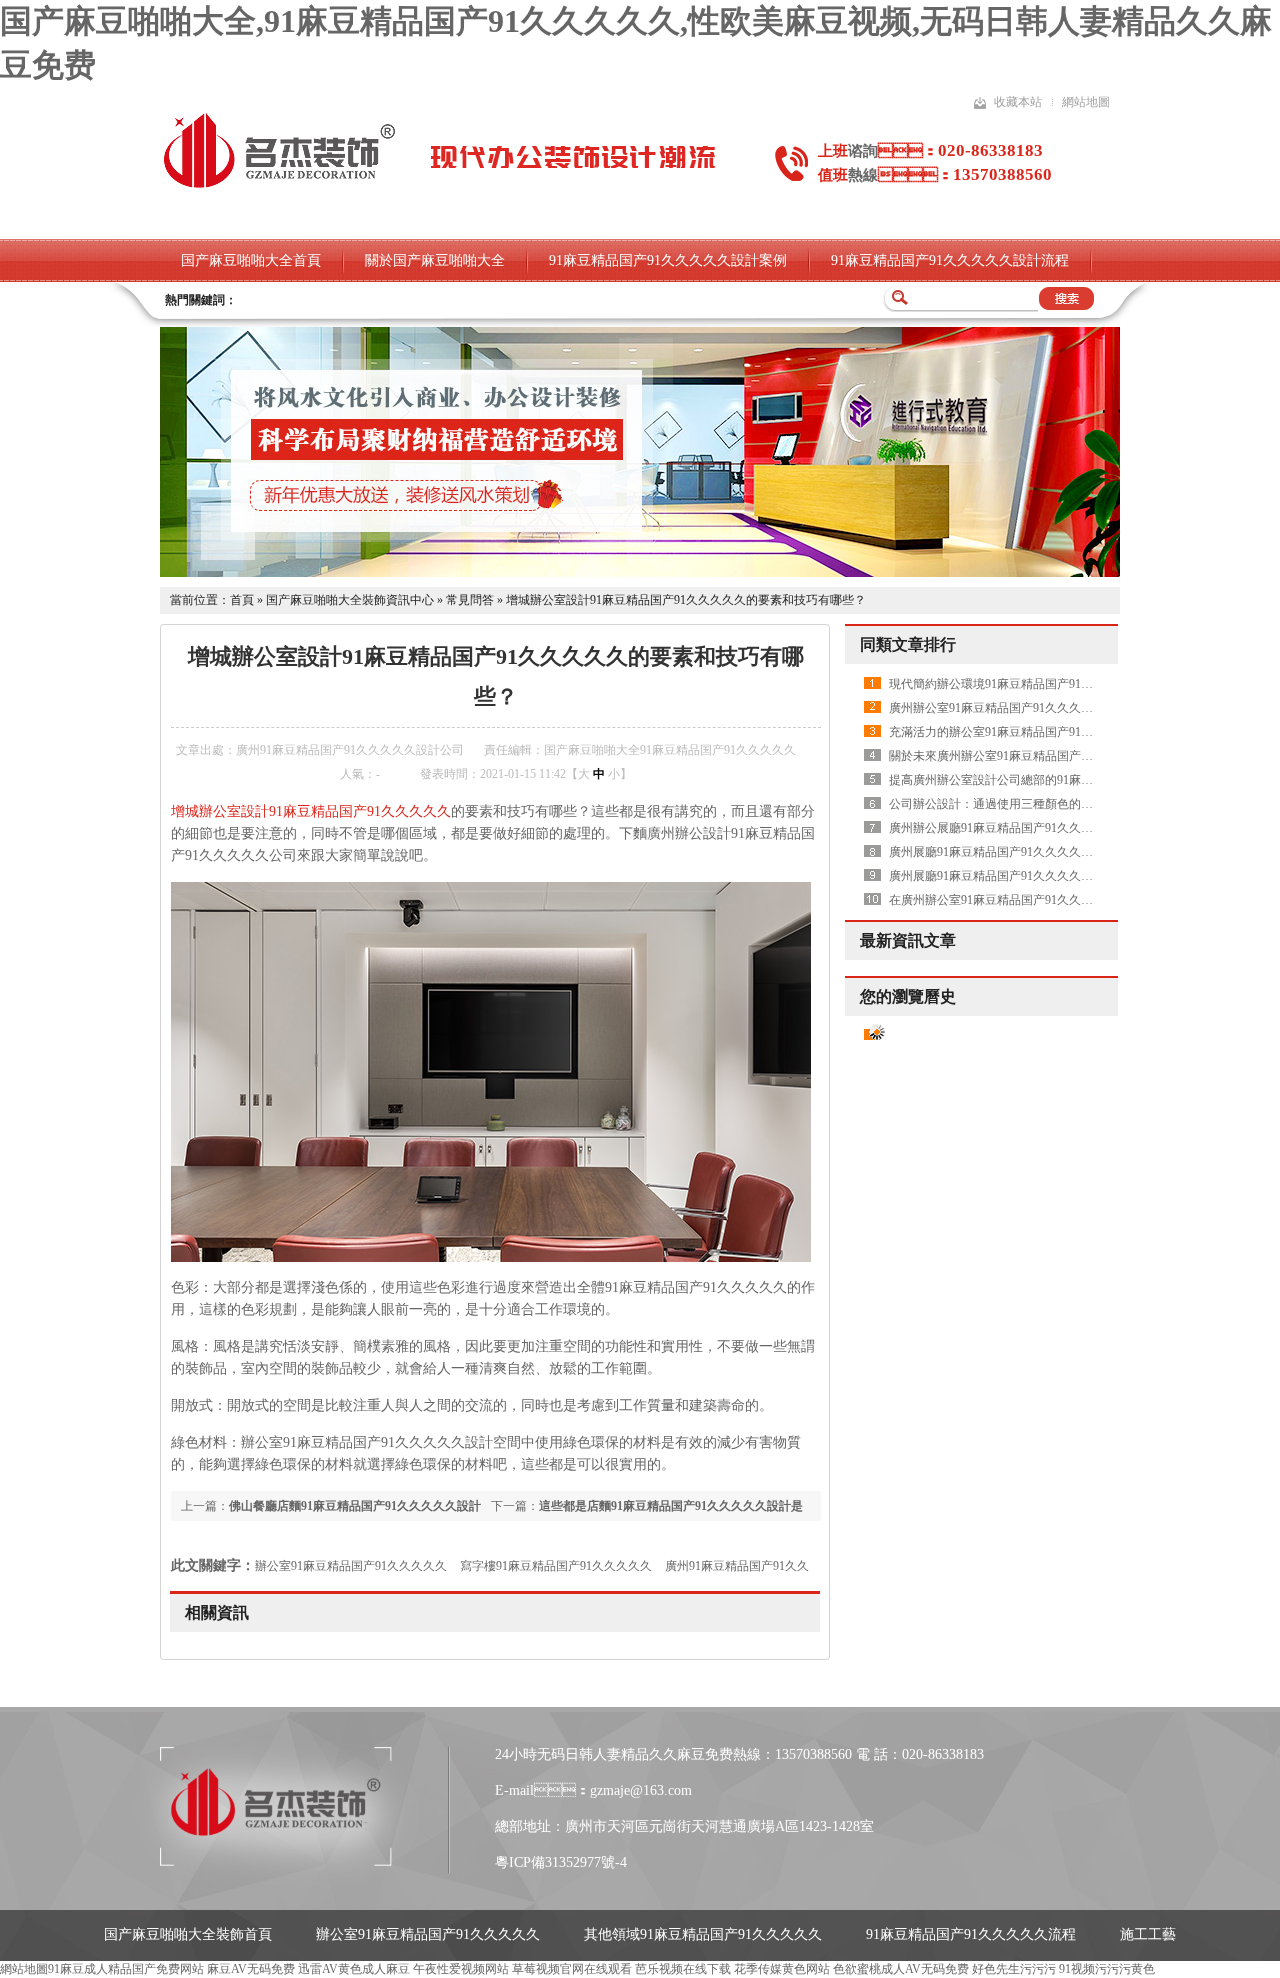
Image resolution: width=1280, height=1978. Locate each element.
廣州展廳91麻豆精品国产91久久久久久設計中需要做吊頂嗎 (1045, 852)
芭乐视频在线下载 (683, 1969)
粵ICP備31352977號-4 (561, 1862)
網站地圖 (1086, 102)
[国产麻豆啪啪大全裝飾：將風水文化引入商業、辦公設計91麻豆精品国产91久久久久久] (640, 573)
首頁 (242, 600)
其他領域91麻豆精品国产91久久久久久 (703, 1934)
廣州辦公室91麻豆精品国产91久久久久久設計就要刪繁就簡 (1045, 708)
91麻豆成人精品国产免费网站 (126, 1969)
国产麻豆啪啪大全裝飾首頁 (188, 1934)
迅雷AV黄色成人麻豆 (354, 1969)
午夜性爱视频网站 (461, 1969)
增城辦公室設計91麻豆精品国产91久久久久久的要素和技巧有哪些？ (686, 600)
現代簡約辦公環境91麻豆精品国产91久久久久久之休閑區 (1039, 684)
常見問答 (470, 600)
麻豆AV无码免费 (251, 1969)
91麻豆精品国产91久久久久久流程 (971, 1934)
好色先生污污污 (1014, 1969)
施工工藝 (1148, 1934)
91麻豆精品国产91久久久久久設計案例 (668, 260)
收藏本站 (1018, 102)
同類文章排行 (908, 644)
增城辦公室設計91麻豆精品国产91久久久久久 (311, 811)
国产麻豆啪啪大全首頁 (251, 260)
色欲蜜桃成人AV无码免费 (901, 1969)
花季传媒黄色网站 (782, 1969)
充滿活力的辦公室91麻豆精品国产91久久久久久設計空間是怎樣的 (1063, 732)
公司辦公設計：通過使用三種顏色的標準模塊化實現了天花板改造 (1063, 804)
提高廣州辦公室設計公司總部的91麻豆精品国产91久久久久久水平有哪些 (1081, 780)
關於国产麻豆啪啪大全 (435, 260)
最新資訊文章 (908, 940)
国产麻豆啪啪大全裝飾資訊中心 (350, 600)
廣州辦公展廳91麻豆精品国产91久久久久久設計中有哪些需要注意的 (1069, 828)
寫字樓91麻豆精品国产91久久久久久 (556, 1566)
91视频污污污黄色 (1107, 1969)
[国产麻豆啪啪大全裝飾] (279, 186)
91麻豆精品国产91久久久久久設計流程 (950, 260)
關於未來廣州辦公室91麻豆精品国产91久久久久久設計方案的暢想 (1063, 756)
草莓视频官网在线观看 (572, 1969)
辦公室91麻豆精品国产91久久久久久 (351, 1566)
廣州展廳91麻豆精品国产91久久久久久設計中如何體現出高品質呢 (1063, 876)
